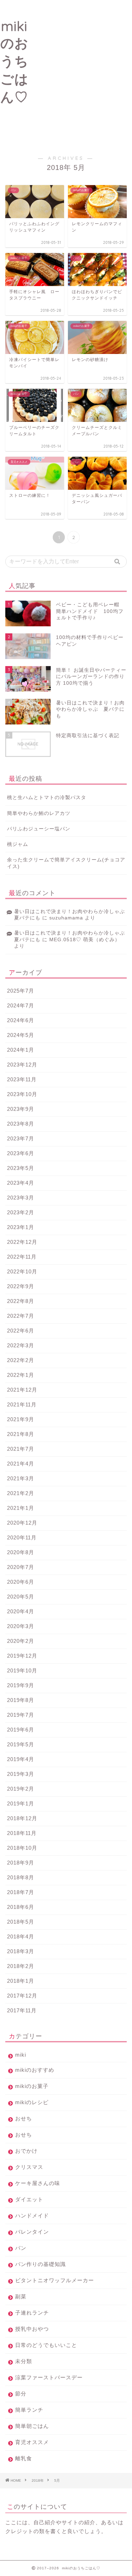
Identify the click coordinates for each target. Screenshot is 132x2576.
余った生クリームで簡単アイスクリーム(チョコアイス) (66, 863)
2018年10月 (22, 1848)
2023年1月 (21, 1227)
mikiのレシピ (32, 2102)
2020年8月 (21, 1552)
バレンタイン (32, 2232)
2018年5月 (21, 1922)
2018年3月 (21, 1951)
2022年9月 (21, 1286)
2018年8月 (21, 1877)
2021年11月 (22, 1404)
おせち (24, 2118)
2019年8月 (21, 1700)
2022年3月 (21, 1345)
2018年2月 (21, 1966)
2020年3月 (21, 1626)
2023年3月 (21, 1198)
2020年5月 (21, 1597)
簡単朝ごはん (32, 2426)
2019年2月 (21, 1789)
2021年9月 (21, 1419)
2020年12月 (22, 1523)
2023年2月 (21, 1212)
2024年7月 (21, 1005)
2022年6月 (21, 1331)
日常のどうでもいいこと (46, 2345)
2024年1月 (21, 1050)
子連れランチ (35, 2313)
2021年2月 (21, 1493)
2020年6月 (21, 1582)
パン (21, 2248)
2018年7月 (21, 1892)
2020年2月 (21, 1641)
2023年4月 (21, 1183)
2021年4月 (21, 1464)
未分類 (24, 2361)
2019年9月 (21, 1685)
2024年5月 (21, 1035)
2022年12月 (22, 1242)
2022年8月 (21, 1301)
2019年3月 (21, 1774)
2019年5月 (21, 1744)
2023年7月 (21, 1138)
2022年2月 (21, 1360)
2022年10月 (22, 1271)
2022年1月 (21, 1375)
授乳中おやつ (32, 2329)
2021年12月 (22, 1390)
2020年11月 (22, 1537)
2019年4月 (21, 1759)
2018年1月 (21, 1981)
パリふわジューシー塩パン (39, 829)
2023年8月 (21, 1124)
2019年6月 (21, 1730)
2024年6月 (21, 1020)
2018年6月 (21, 1907)
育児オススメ (32, 2442)
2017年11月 (22, 2010)
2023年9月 (21, 1109)
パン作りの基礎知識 (40, 2264)
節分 (21, 2394)
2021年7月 (21, 1449)
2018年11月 (22, 1833)
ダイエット (29, 2199)
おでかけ (26, 2151)
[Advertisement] (66, 73)
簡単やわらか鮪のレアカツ (39, 813)
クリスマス (29, 2167)
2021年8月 (21, 1434)
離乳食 (24, 2458)
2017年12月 (22, 1996)
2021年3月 (21, 1478)
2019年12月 (22, 1656)
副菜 (21, 2296)
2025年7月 (21, 991)
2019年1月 (21, 1803)
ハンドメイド (32, 2216)
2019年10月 (22, 1670)
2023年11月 (22, 1079)
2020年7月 (21, 1567)
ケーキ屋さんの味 (38, 2183)
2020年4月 (21, 1611)
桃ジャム (18, 844)
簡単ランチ (29, 2410)
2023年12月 (22, 1065)
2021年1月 (21, 1508)
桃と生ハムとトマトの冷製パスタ (47, 798)
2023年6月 (21, 1153)
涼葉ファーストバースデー (49, 2377)
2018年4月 (21, 1936)
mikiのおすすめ (35, 2070)
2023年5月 (21, 1168)
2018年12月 (22, 1818)
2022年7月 (21, 1316)
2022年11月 (22, 1257)
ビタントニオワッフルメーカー (55, 2280)
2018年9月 (21, 1863)
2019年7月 (21, 1715)
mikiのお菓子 (32, 2086)
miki (21, 2055)
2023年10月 (22, 1094)
